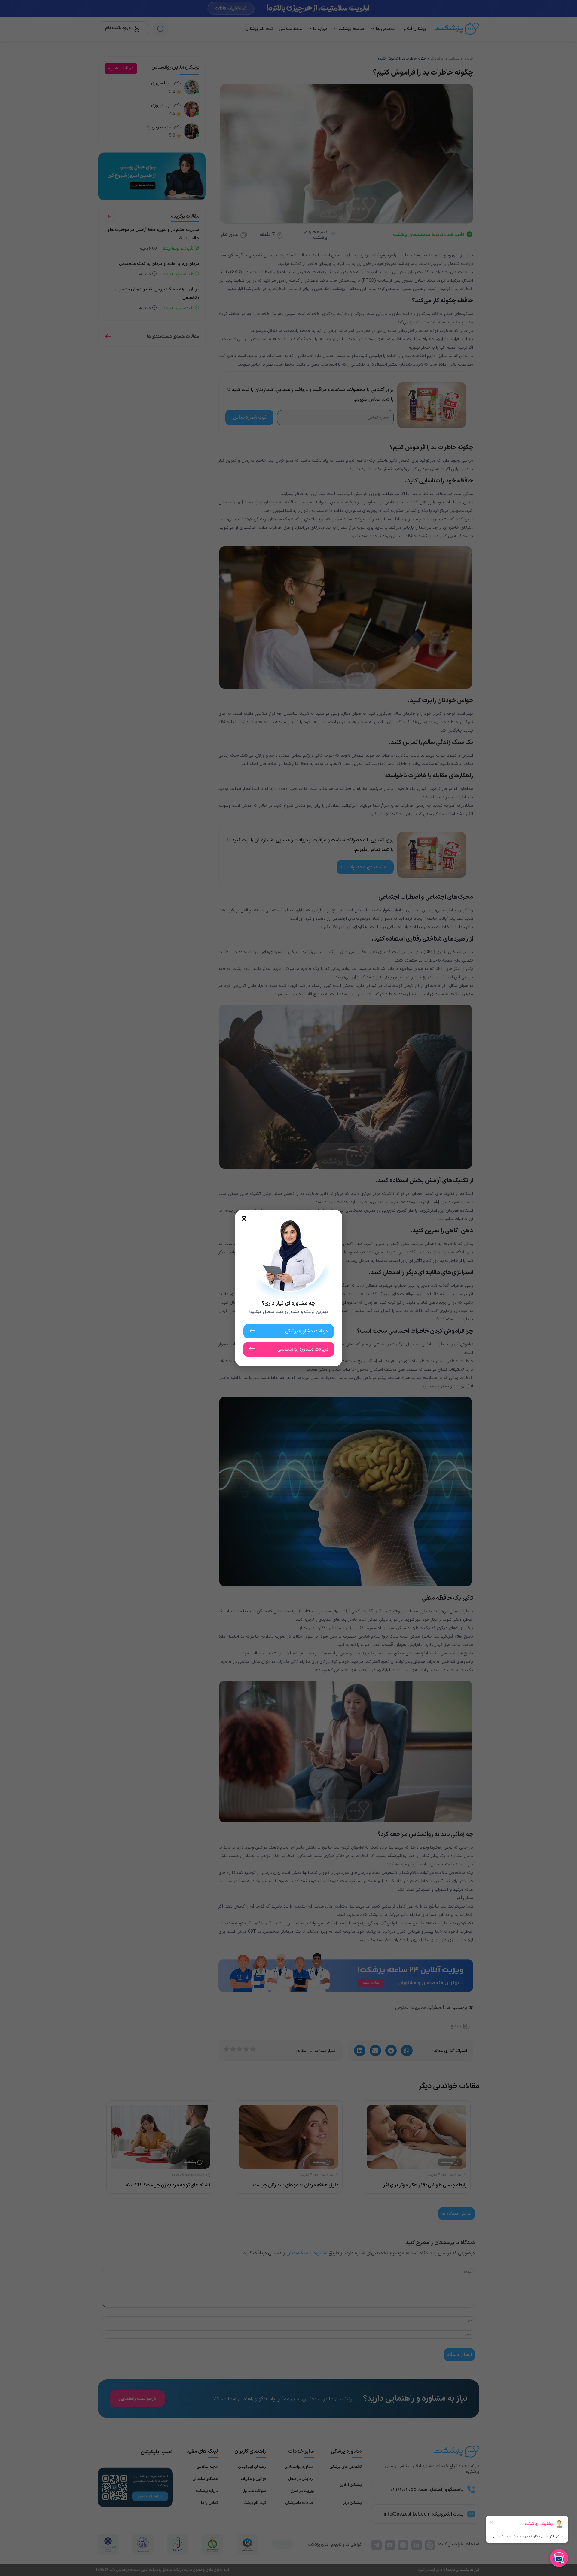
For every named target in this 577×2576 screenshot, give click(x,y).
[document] (288, 1288)
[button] (244, 1219)
